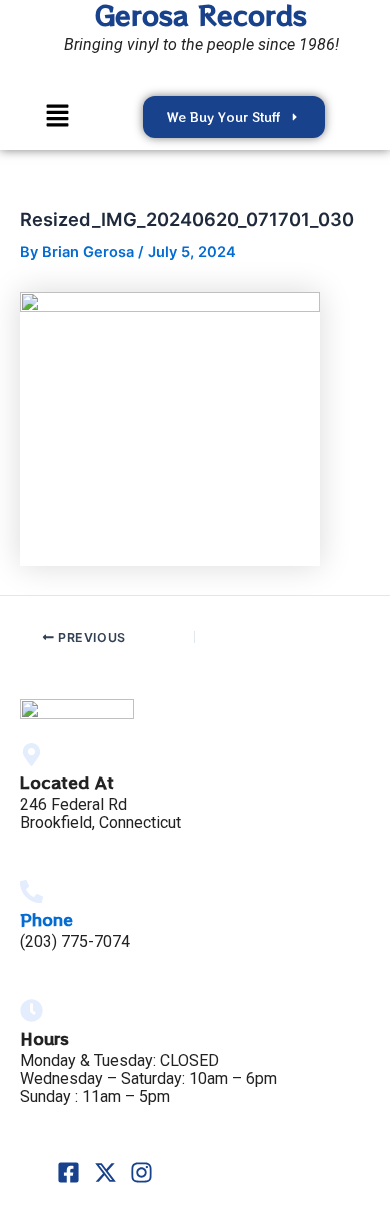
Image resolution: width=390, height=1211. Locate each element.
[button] (58, 116)
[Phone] (31, 891)
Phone (46, 919)
